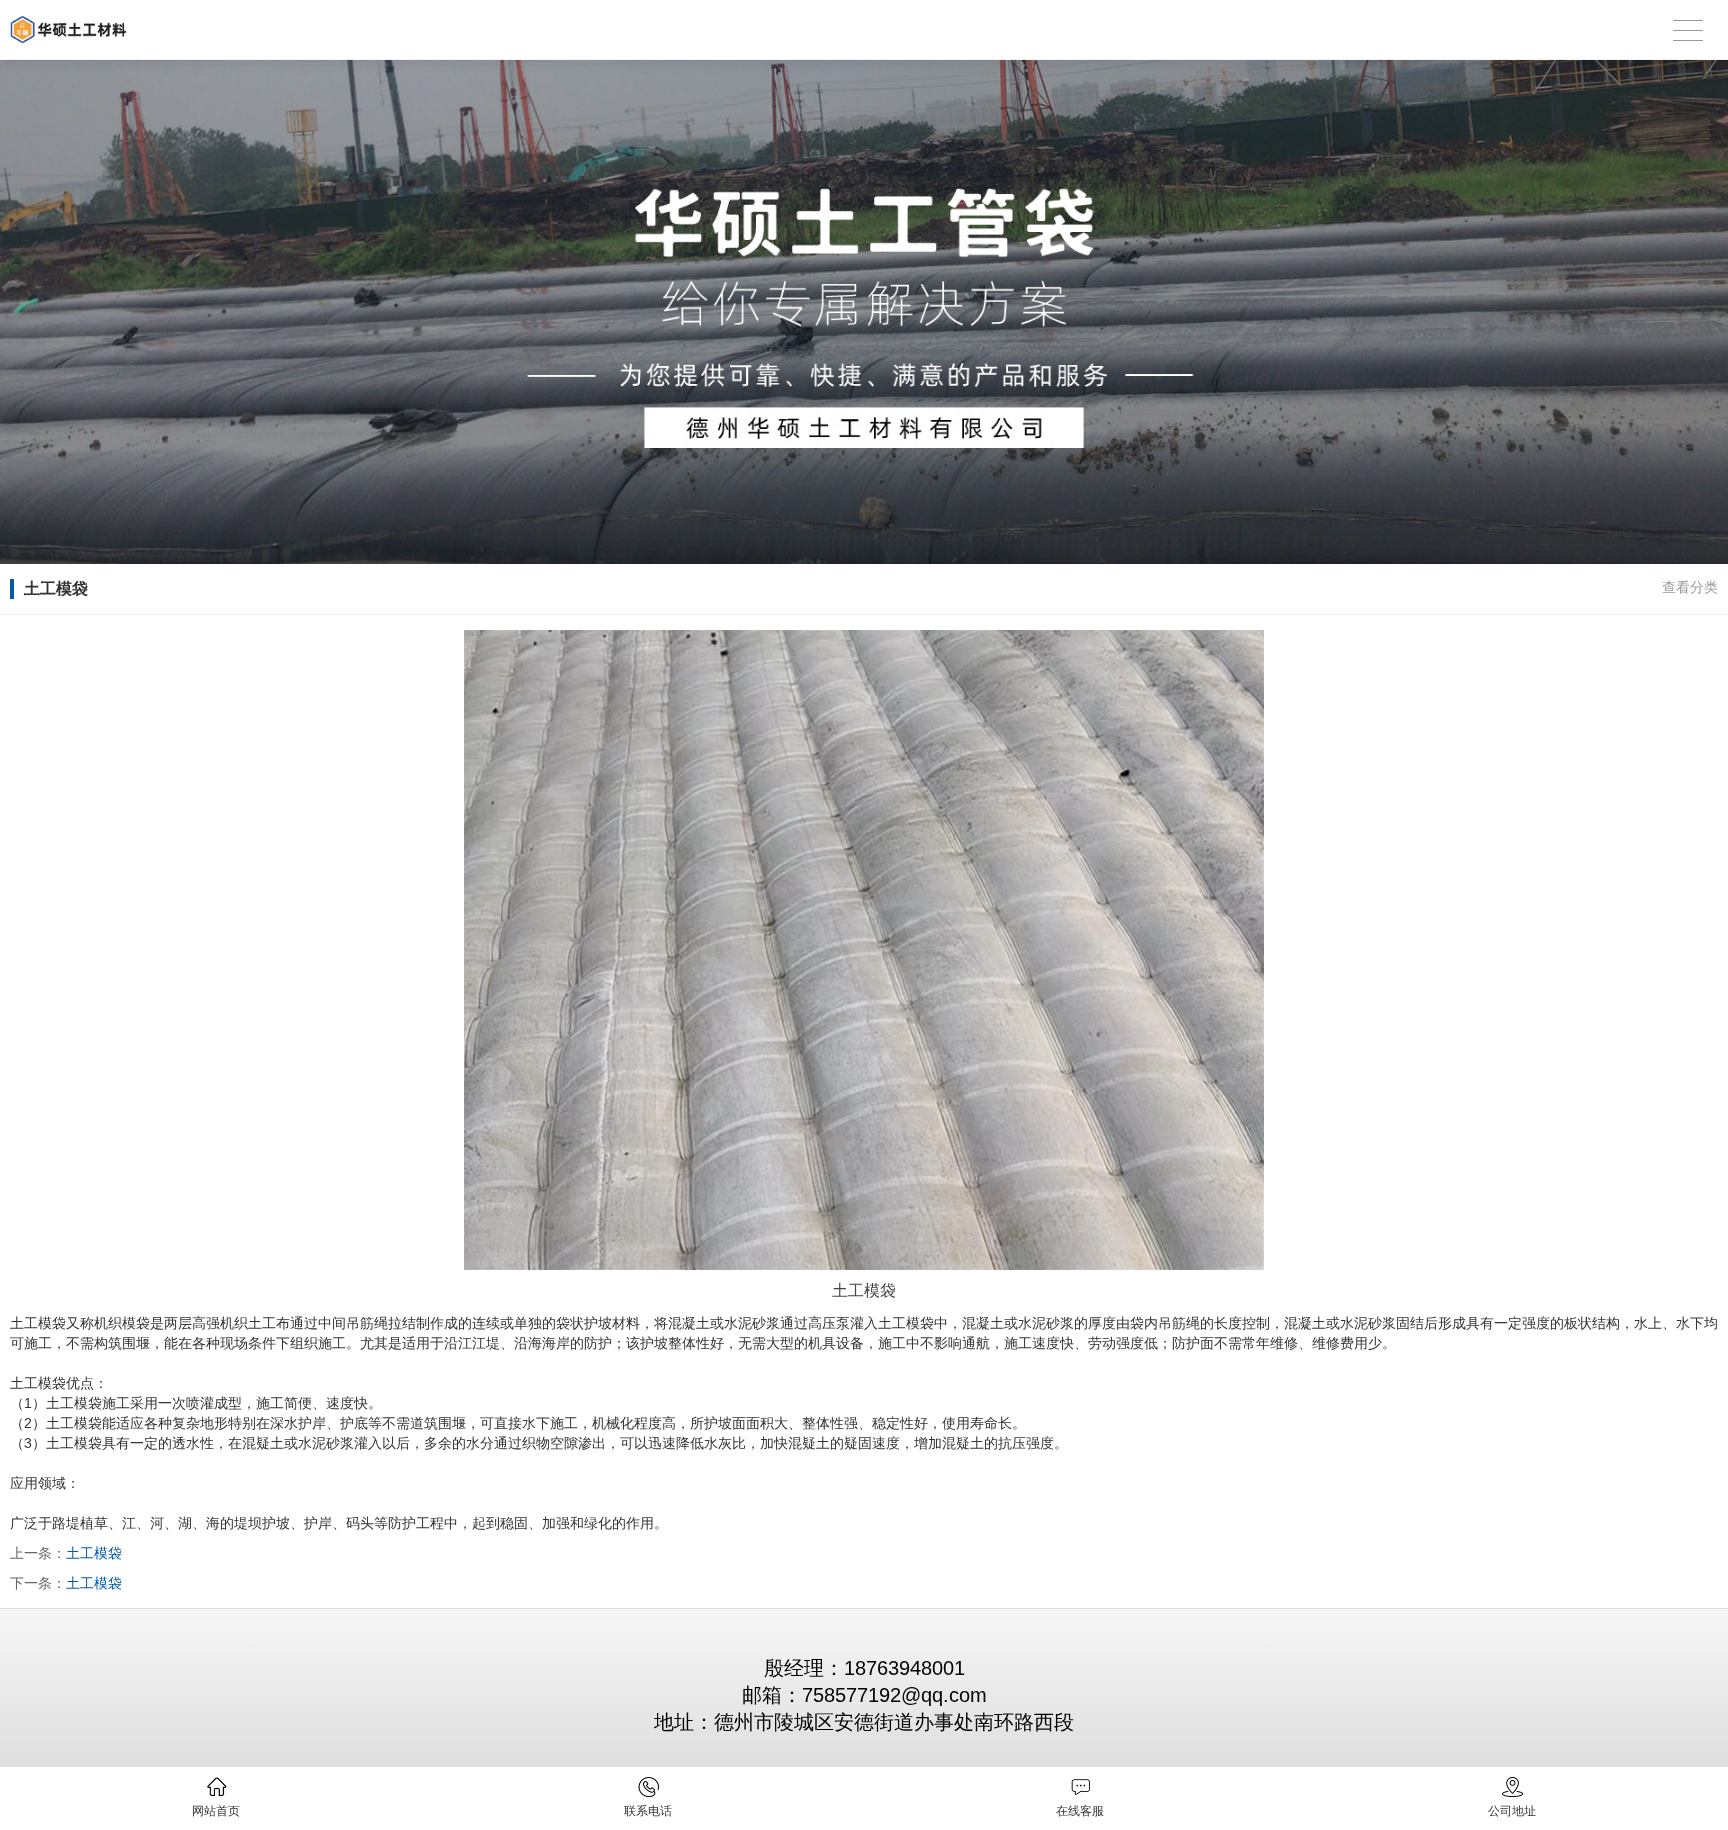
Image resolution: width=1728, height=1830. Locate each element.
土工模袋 (94, 1553)
